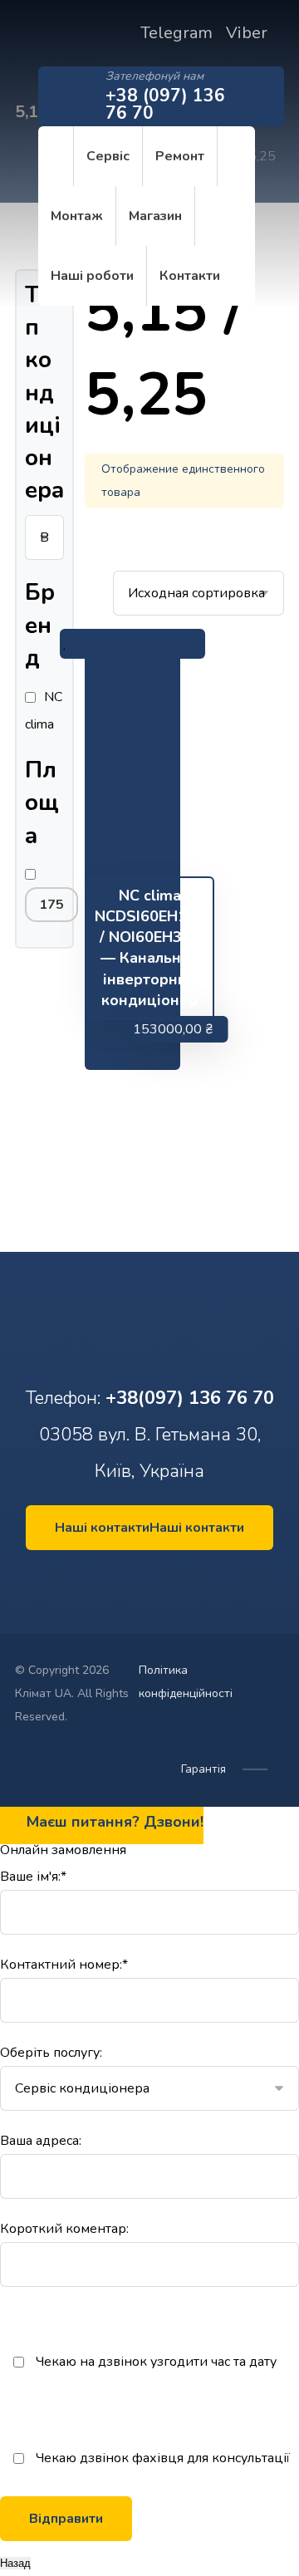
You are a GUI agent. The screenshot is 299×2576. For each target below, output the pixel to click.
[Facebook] (135, 1579)
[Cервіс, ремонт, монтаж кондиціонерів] (27, 49)
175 (51, 905)
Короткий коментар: (64, 2229)
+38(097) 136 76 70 (190, 1398)
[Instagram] (154, 1579)
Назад (15, 2563)
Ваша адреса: (41, 2141)
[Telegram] (164, 1579)
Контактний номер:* (64, 1965)
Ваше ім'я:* (33, 1877)
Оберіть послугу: (51, 2053)
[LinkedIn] (145, 1579)
